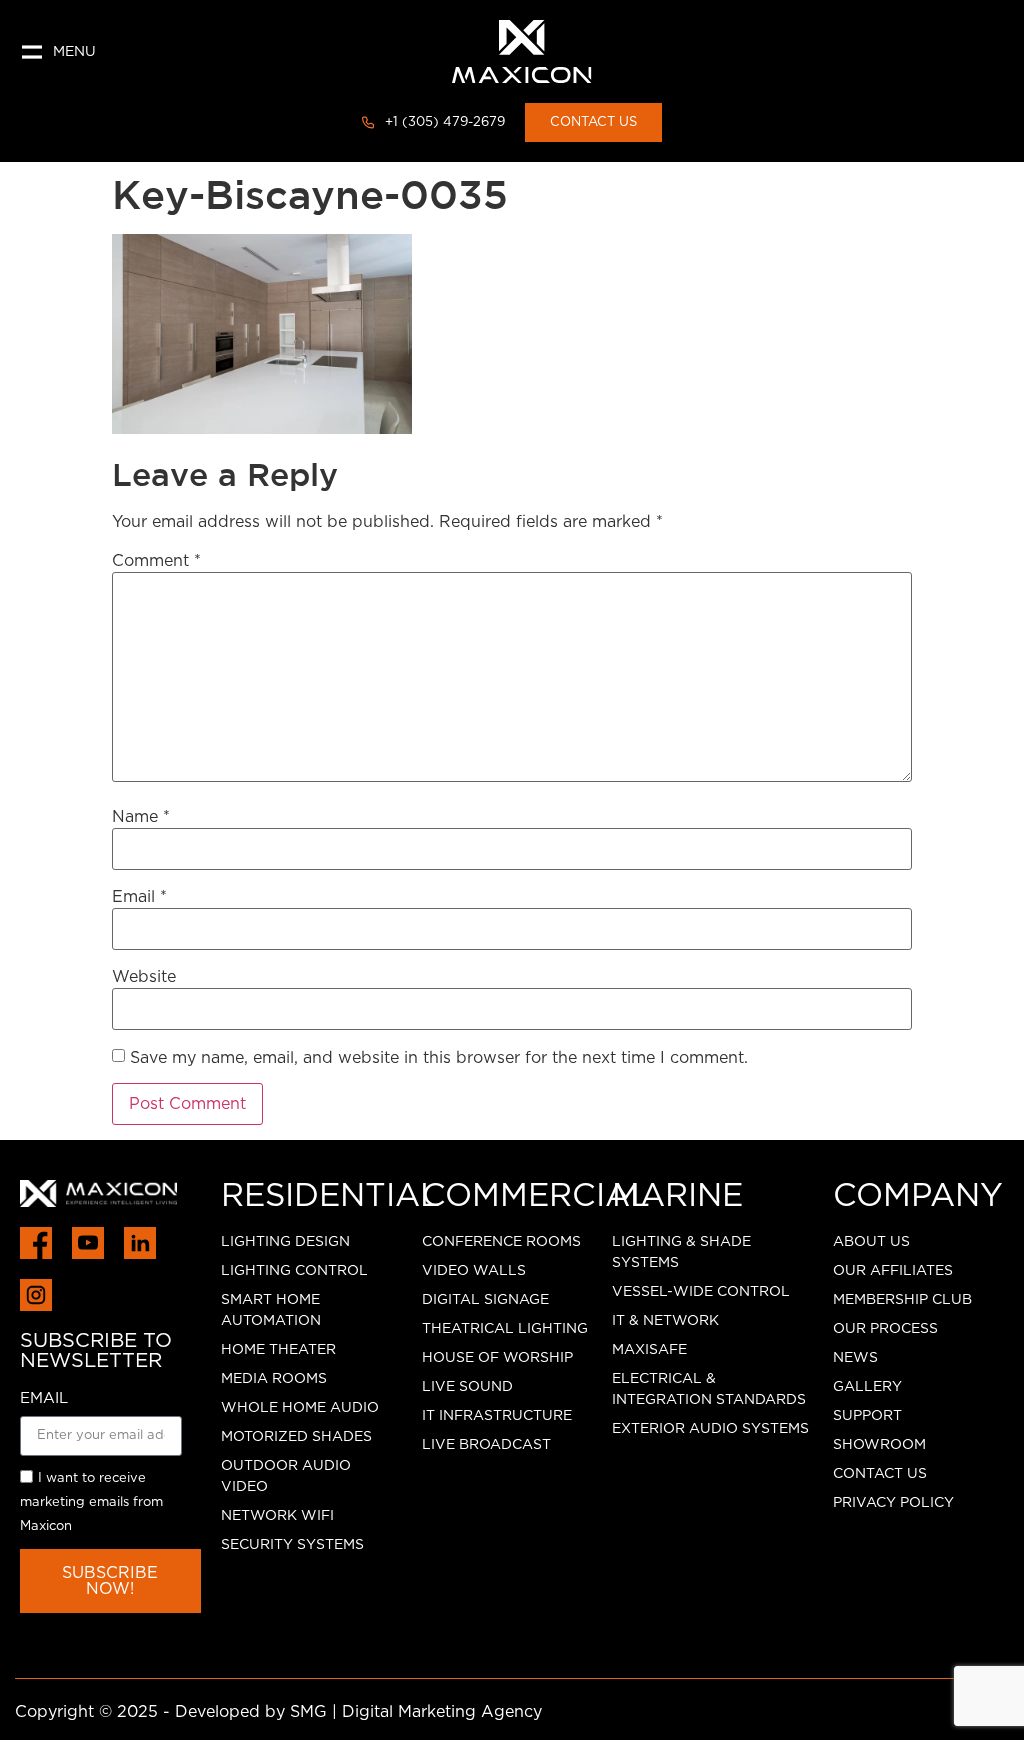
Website (144, 977)
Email (139, 897)
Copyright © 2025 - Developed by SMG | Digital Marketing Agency (278, 1712)
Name (141, 817)
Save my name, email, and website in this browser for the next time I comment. (439, 1058)
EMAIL (44, 1398)
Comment (156, 561)
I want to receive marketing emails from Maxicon (91, 1503)
